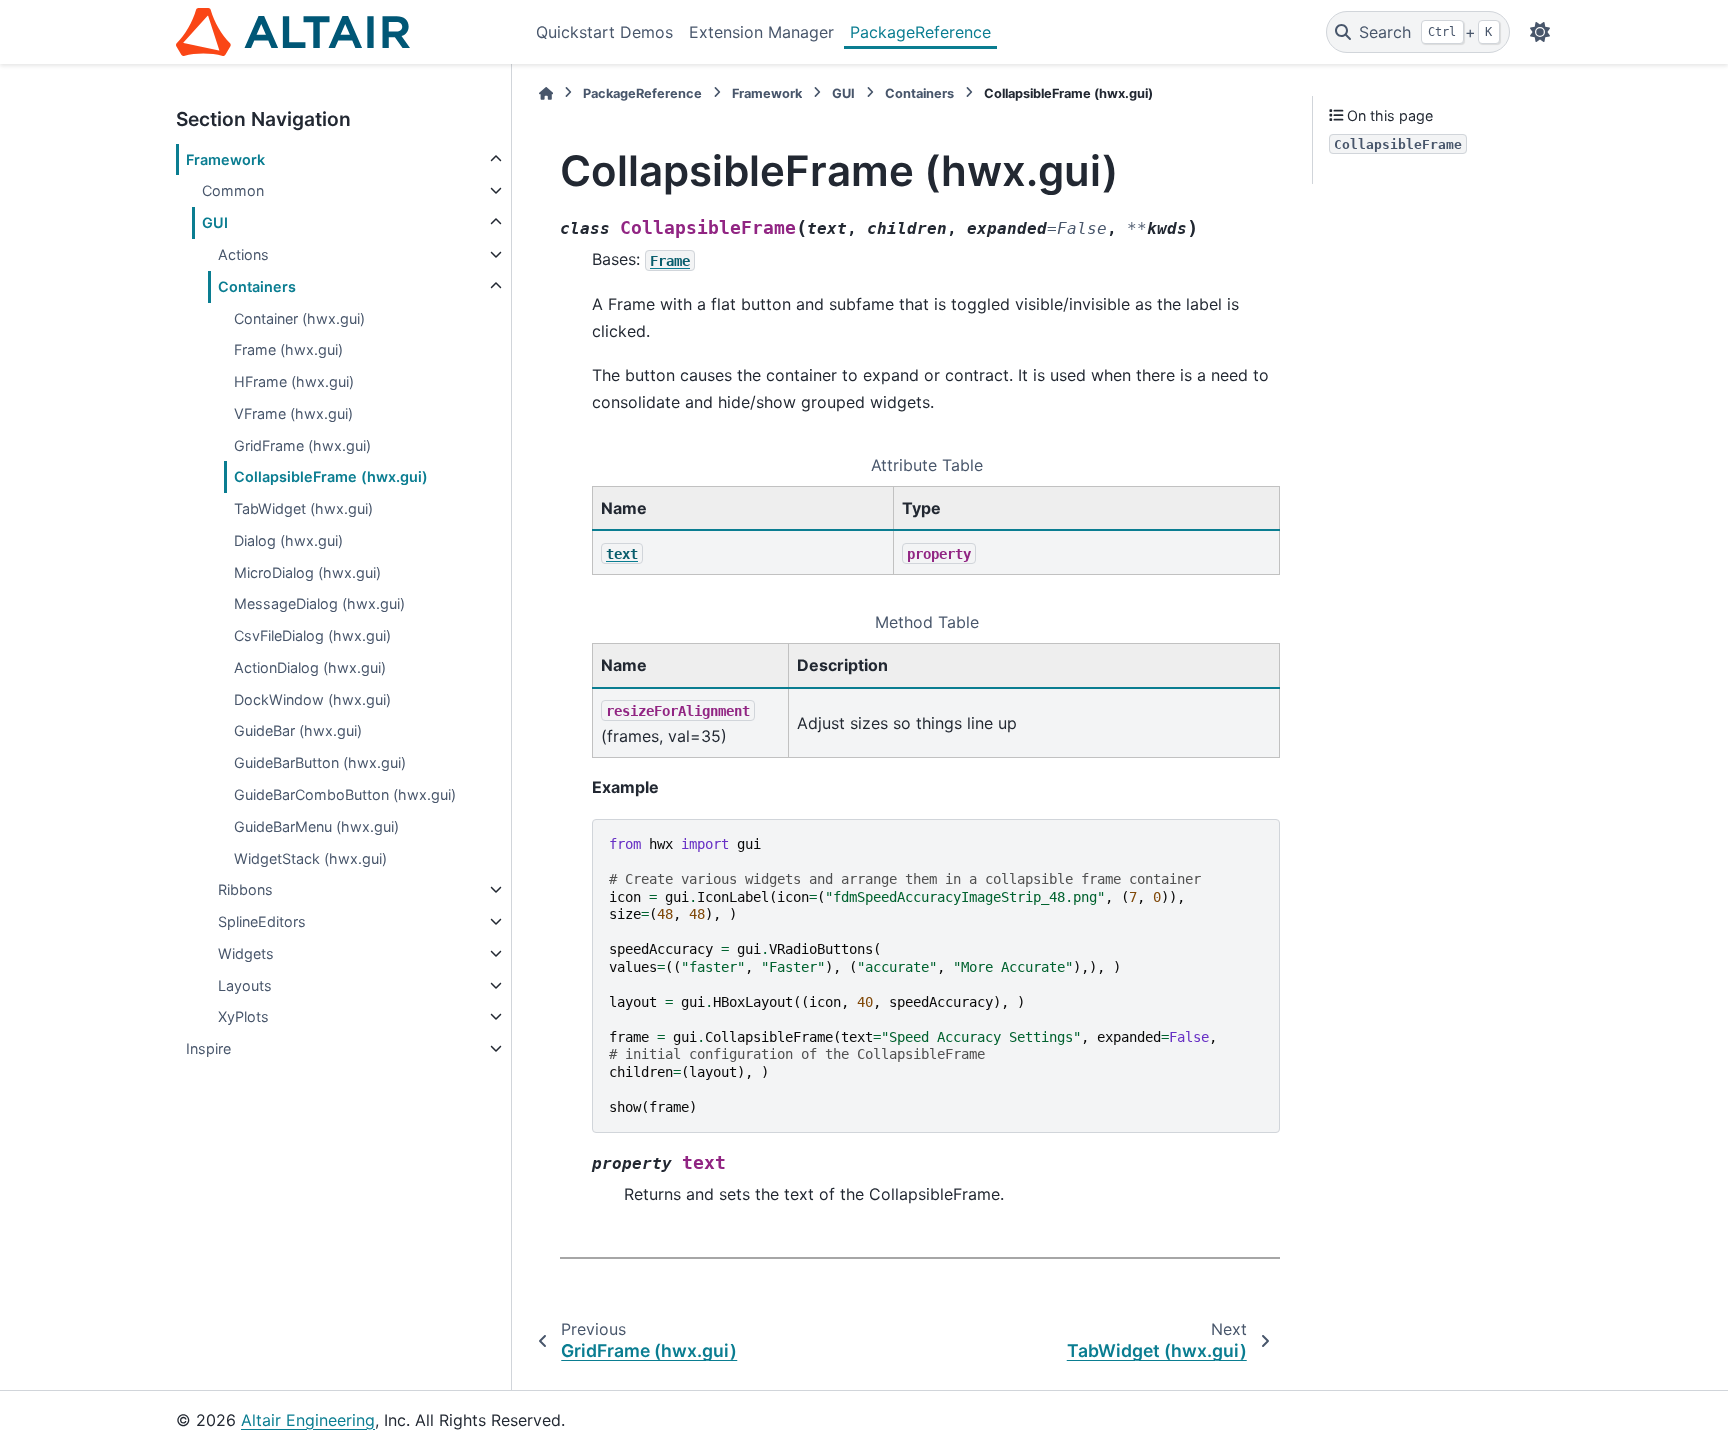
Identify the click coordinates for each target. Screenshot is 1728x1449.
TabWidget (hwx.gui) (303, 508)
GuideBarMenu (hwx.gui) (316, 826)
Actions (243, 254)
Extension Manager (761, 32)
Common (233, 190)
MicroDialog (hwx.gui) (307, 572)
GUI (215, 222)
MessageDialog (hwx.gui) (319, 603)
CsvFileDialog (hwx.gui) (312, 635)
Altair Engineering (308, 1420)
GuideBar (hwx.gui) (298, 730)
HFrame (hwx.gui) (294, 381)
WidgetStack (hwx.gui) (310, 858)
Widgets (246, 953)
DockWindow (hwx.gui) (312, 699)
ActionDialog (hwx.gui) (310, 667)
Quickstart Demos (604, 32)
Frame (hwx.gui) (288, 349)
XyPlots (243, 1016)
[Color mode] (1540, 32)
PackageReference (920, 32)
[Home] (546, 93)
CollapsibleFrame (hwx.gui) (331, 476)
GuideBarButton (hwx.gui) (320, 762)
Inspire (208, 1048)
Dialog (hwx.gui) (288, 540)
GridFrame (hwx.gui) (302, 445)
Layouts (245, 985)
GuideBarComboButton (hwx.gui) (345, 794)
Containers (257, 286)
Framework (225, 159)
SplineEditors (262, 921)
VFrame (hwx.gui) (293, 413)
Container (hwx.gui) (299, 318)
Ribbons (245, 889)
